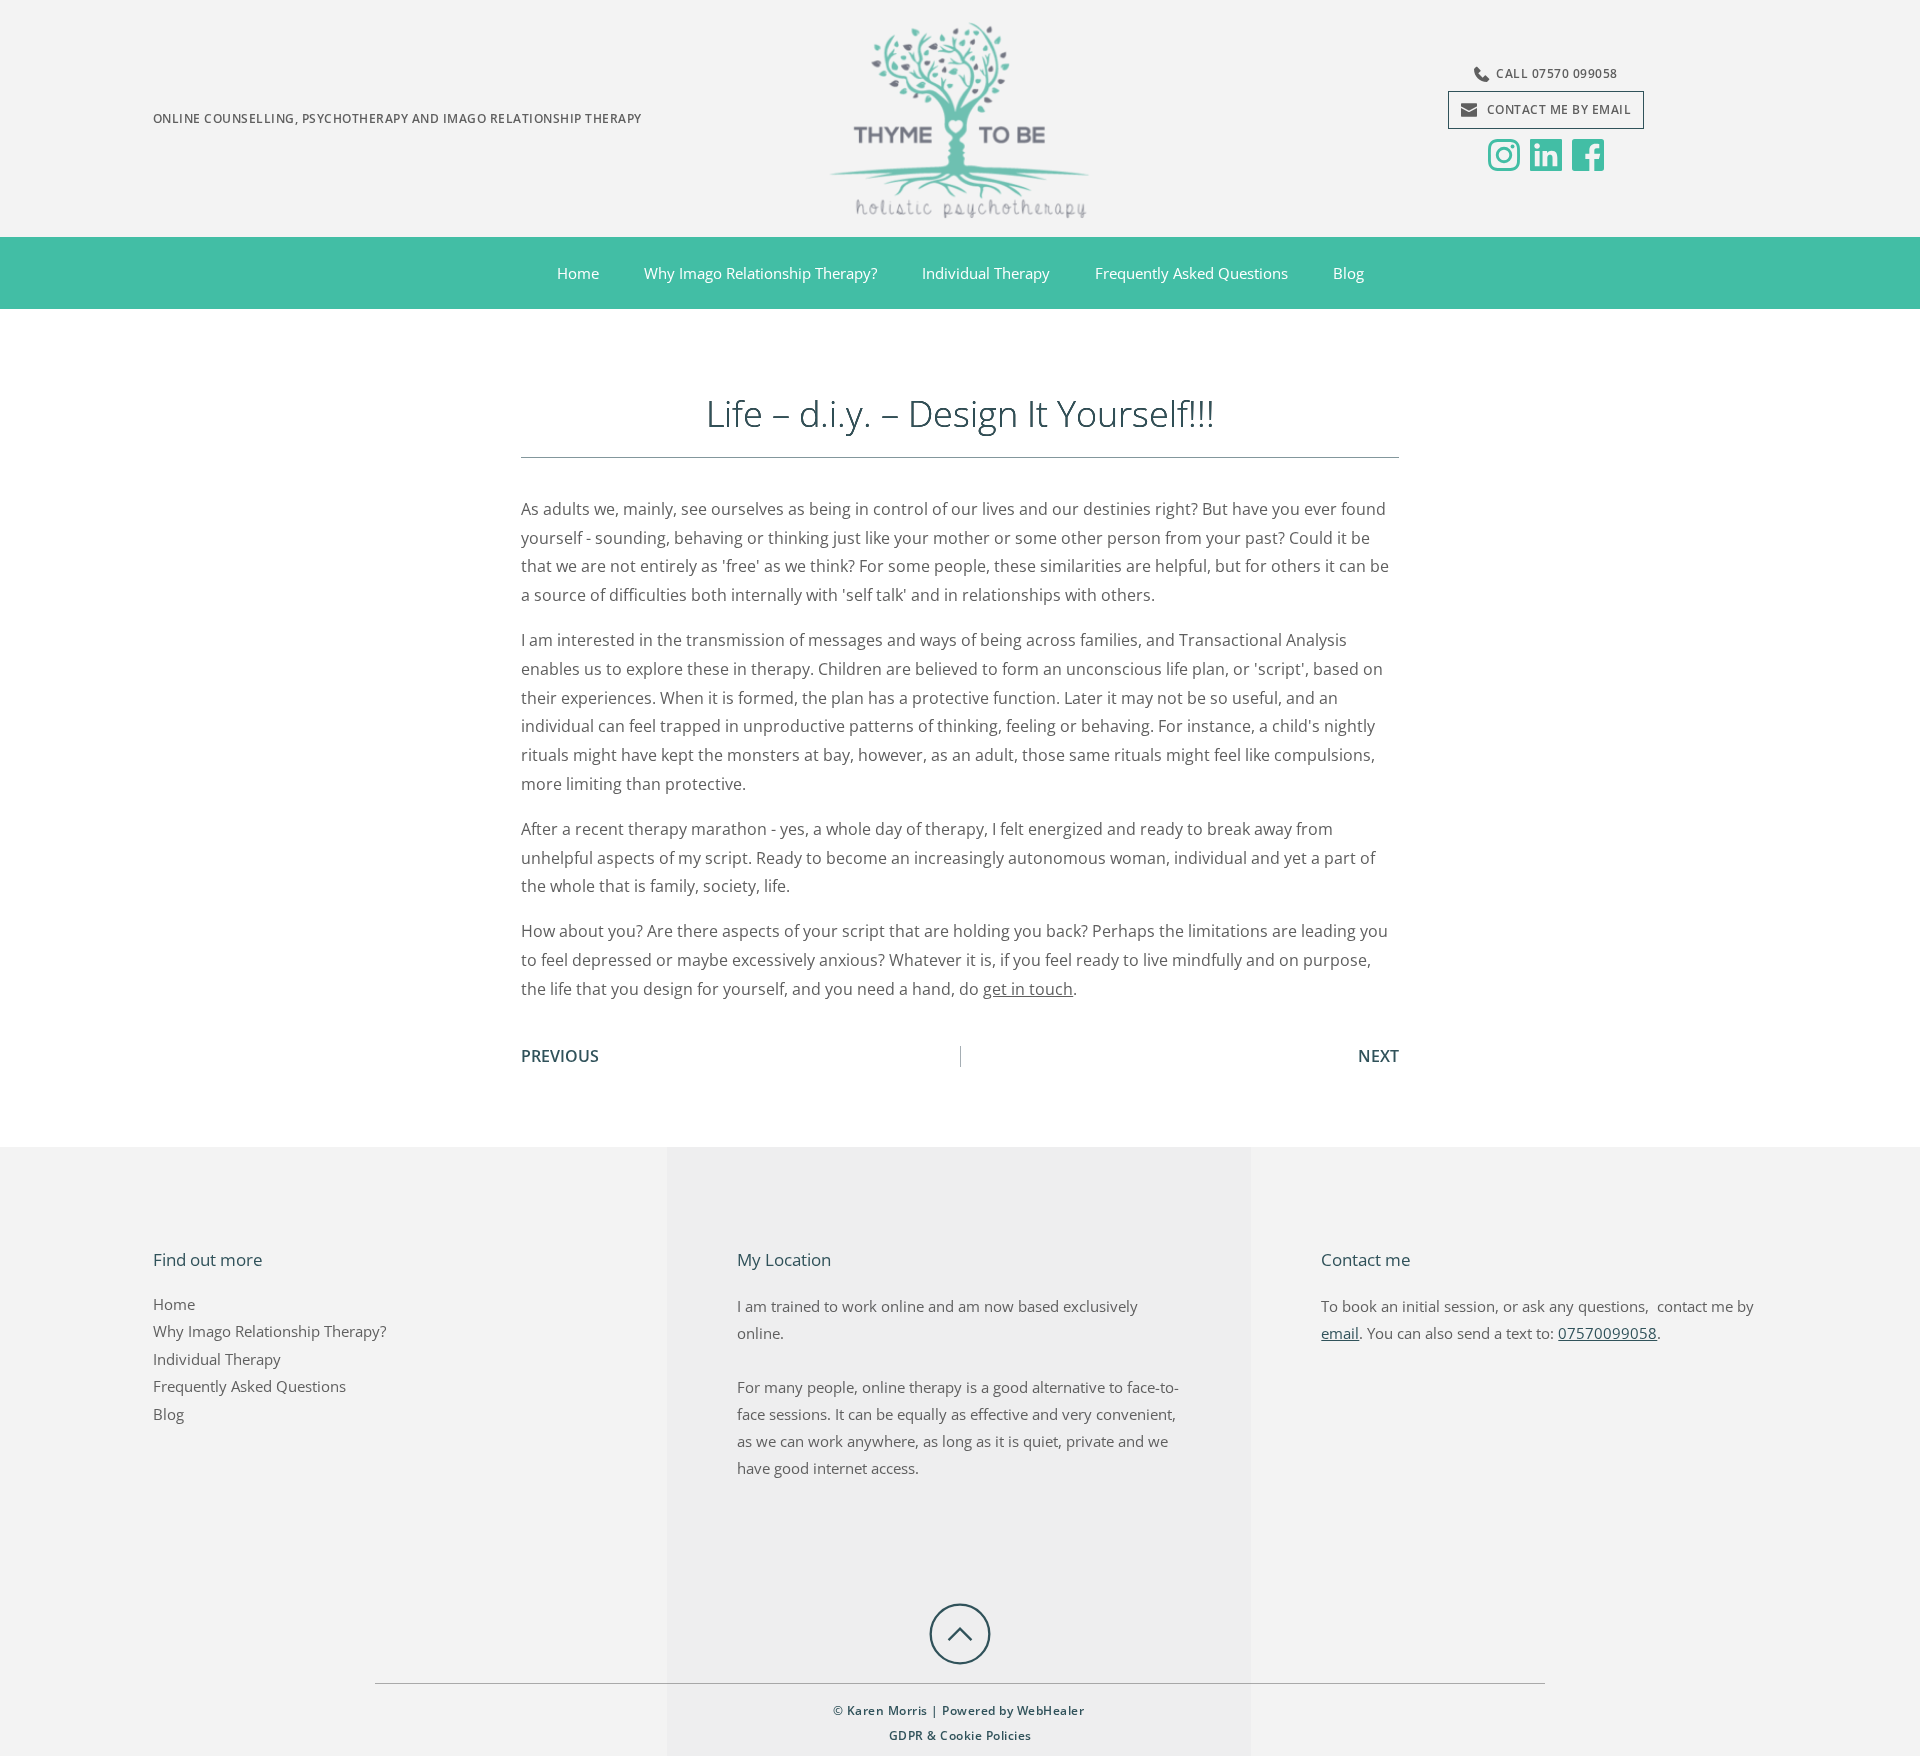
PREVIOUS (560, 1056)
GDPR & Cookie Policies (960, 1735)
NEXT (1378, 1056)
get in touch (1028, 989)
